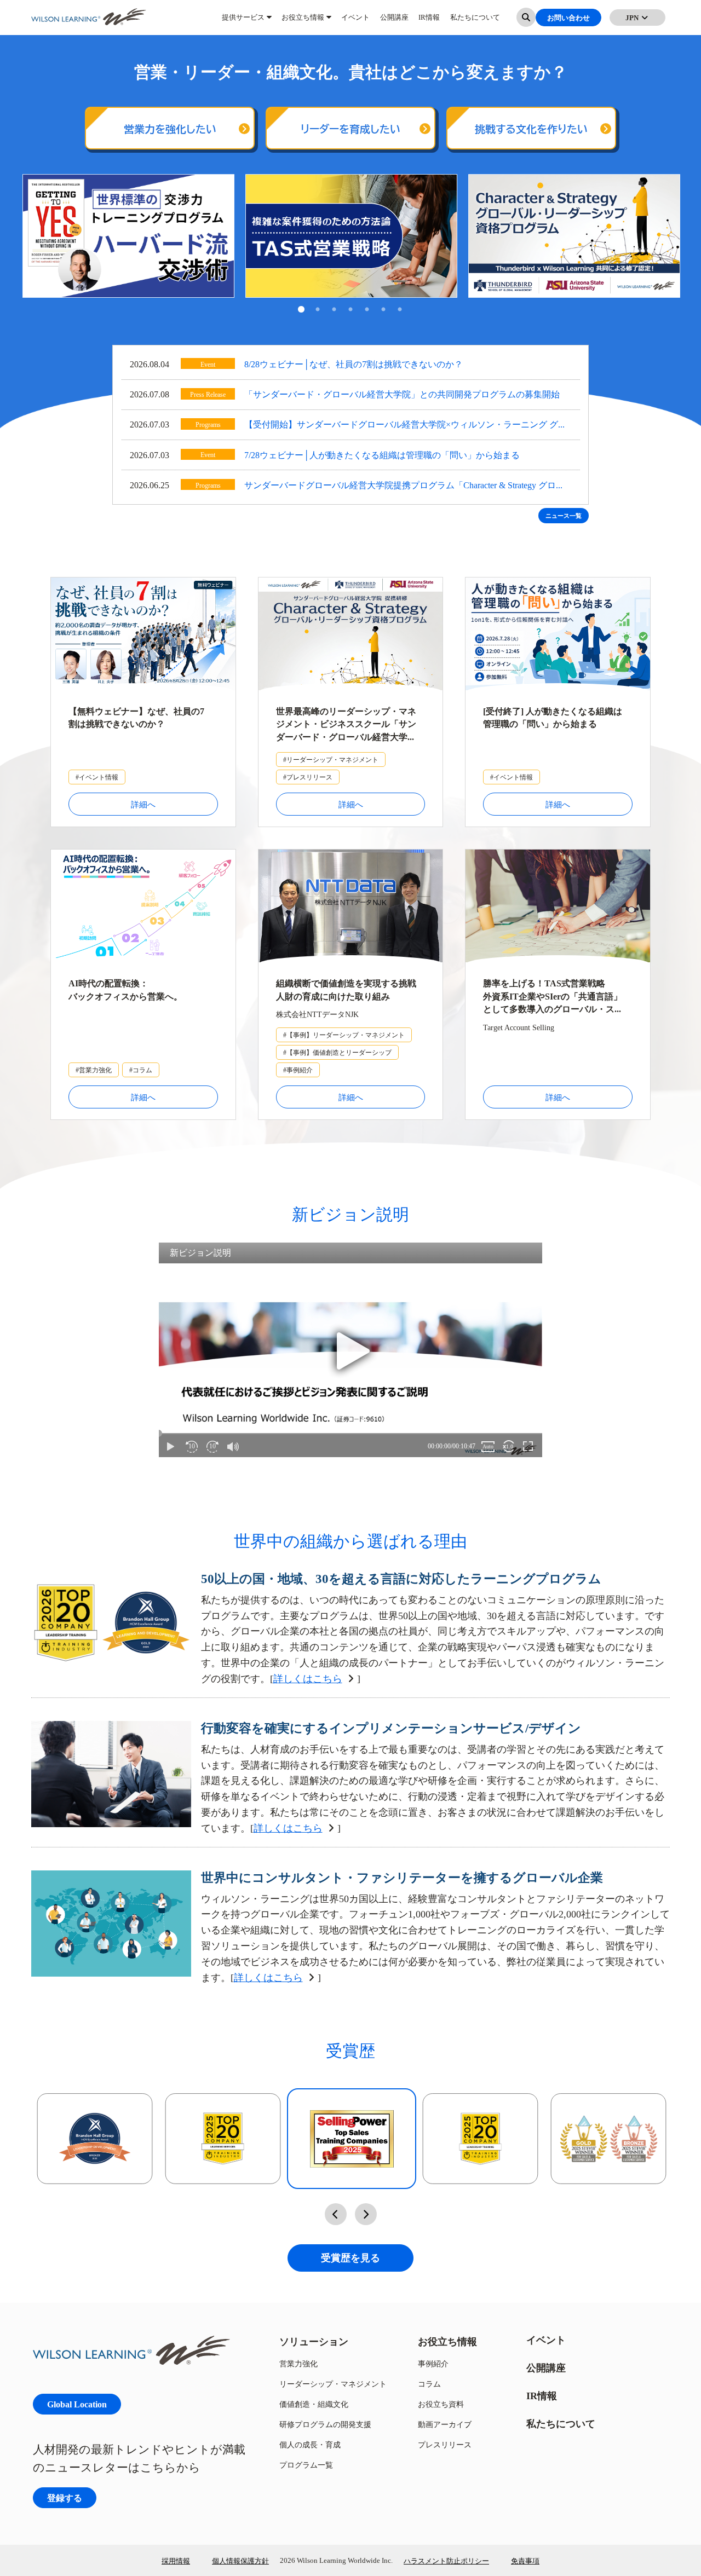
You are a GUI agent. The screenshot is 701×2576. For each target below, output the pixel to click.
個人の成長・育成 (310, 2444)
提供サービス (243, 22)
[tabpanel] (128, 236)
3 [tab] (334, 310)
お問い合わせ (568, 22)
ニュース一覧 (564, 516)
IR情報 (429, 22)
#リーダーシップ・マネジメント (331, 759)
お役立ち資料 (441, 2404)
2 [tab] (318, 310)
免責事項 (525, 2561)
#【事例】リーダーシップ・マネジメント (344, 1035)
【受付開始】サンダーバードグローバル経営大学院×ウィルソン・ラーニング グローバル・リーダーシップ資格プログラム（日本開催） (406, 426)
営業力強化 (298, 2363)
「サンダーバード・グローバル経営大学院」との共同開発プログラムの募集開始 (402, 394)
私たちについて (475, 22)
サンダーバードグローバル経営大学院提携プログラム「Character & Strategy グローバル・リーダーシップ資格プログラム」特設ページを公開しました (404, 486)
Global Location (77, 2404)
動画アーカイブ (445, 2424)
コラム (429, 2384)
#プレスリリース (308, 777)
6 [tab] (383, 310)
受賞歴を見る (350, 2258)
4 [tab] (350, 310)
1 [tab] (301, 310)
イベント (355, 22)
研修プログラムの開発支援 (325, 2424)
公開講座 (394, 22)
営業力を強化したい (170, 129)
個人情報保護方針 (240, 2561)
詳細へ (143, 804)
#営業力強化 (94, 1070)
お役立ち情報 (303, 22)
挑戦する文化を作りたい (531, 129)
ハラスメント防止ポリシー (446, 2561)
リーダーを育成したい (350, 129)
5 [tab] (367, 310)
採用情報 (176, 2561)
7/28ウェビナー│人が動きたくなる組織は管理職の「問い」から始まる (382, 455)
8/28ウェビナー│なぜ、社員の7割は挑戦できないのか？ (354, 364)
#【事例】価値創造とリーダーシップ (337, 1052)
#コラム (141, 1070)
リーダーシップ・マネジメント (333, 2384)
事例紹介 (433, 2363)
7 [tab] (400, 310)
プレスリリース (445, 2444)
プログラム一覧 (306, 2465)
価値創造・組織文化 (314, 2404)
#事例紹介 (298, 1070)
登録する (65, 2497)
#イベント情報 (97, 777)
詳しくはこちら (308, 1679)
